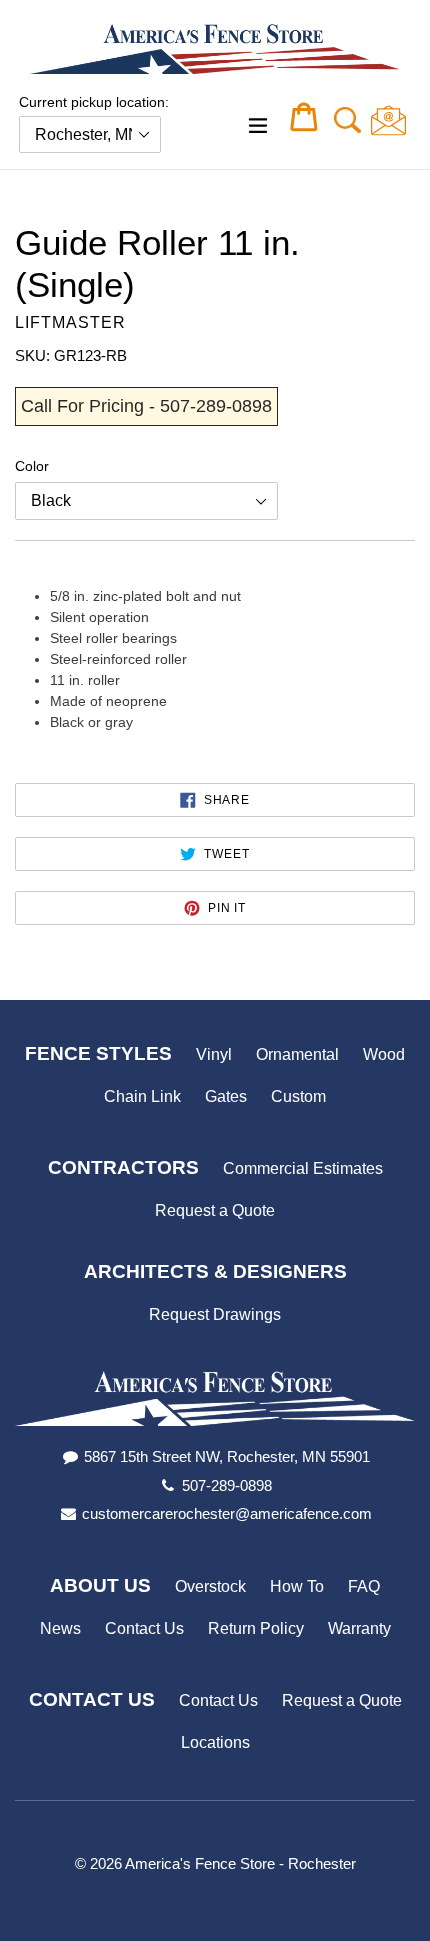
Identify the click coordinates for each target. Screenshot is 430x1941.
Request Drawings (215, 1314)
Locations (215, 1742)
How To (297, 1586)
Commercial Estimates (303, 1168)
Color (32, 466)
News (60, 1628)
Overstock (210, 1586)
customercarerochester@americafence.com (227, 1513)
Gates (226, 1096)
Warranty (359, 1628)
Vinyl (214, 1054)
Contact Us (144, 1628)
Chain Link (142, 1096)
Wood (384, 1054)
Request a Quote (215, 1210)
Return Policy (256, 1628)
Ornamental (297, 1054)
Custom (298, 1096)
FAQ (364, 1586)
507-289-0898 (227, 1485)
